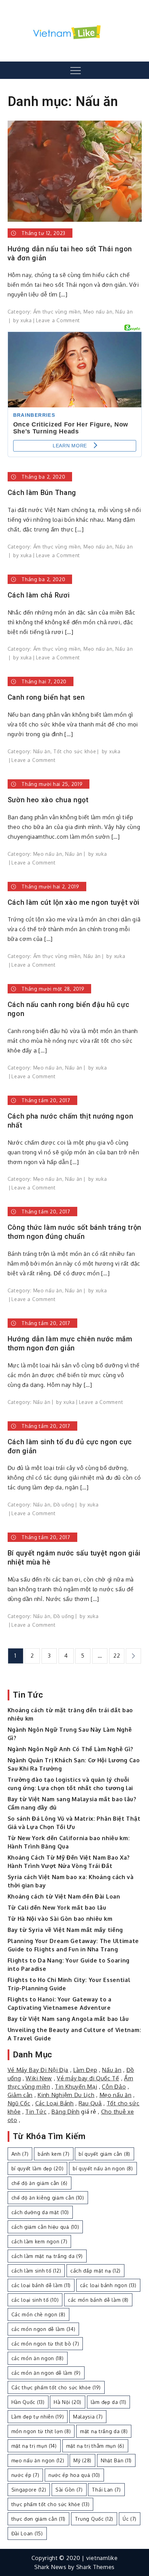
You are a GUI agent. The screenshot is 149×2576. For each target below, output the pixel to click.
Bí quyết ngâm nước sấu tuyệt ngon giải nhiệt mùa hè (74, 1558)
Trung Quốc (94, 2519)
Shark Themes (95, 2567)
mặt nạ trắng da (104, 2431)
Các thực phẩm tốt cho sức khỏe (56, 2387)
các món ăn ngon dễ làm (46, 2373)
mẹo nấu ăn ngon (38, 2460)
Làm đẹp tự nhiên (38, 2417)
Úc (130, 2519)
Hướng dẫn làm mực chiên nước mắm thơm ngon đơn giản (70, 1343)
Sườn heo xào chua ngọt (48, 800)
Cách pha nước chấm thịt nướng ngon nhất (71, 1121)
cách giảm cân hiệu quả (45, 2227)
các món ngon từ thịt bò (45, 2344)
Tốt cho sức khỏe (75, 751)
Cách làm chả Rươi (39, 595)
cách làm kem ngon (40, 2241)
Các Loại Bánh (55, 2103)
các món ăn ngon (38, 2358)
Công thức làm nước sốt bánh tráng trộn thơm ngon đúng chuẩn (75, 1232)
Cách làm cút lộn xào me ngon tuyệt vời (74, 902)
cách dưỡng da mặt (40, 2212)
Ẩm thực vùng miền (57, 312)
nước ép (25, 2475)
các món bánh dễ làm (98, 2300)
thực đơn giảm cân (38, 2519)
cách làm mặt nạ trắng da (47, 2256)
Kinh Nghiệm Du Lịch (66, 2095)
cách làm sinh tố (36, 2271)
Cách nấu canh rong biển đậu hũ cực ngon (69, 1009)
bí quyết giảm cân (104, 2154)
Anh (20, 2154)
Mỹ (82, 2460)
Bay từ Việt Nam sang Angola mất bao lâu (68, 2019)
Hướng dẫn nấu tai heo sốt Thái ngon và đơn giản (70, 253)
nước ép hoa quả (74, 2475)
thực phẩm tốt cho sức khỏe (51, 2504)
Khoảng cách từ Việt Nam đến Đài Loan (64, 1896)
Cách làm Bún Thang (42, 493)
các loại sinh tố (35, 2300)
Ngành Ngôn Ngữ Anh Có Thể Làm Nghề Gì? (71, 1749)
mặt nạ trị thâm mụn (95, 2446)
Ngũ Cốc (19, 2103)
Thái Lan (106, 2490)
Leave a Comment (58, 320)
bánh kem (54, 2154)
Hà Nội (68, 2402)
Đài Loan (27, 2533)
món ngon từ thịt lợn (41, 2431)
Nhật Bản (116, 2460)
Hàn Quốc (28, 2402)
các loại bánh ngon (108, 2285)
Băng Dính (65, 2112)
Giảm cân (20, 2095)
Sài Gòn (69, 2490)
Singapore (29, 2490)
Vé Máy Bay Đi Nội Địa (38, 2070)
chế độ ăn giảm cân (40, 2183)
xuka (26, 320)
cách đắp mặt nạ (95, 2271)
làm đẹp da (109, 2402)
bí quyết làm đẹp (38, 2168)
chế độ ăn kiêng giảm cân (48, 2198)
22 (117, 1656)
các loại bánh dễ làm (41, 2285)
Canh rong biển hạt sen (46, 697)
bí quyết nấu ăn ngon (103, 2168)
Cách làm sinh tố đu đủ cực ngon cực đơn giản (70, 1446)
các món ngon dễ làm (43, 2329)
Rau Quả (90, 2103)
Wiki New (39, 2078)
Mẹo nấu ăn (98, 312)
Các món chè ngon (38, 2314)
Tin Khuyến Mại (76, 2087)
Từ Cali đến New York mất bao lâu (57, 1908)
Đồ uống (64, 1505)
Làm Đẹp (85, 2070)
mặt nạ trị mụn (34, 2446)
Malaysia (88, 2417)
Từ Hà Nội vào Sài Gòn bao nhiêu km (60, 1919)
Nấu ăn (124, 312)
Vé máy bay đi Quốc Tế (88, 2078)
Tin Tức (36, 2112)
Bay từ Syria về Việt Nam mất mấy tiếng (65, 1930)
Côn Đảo (114, 2087)
